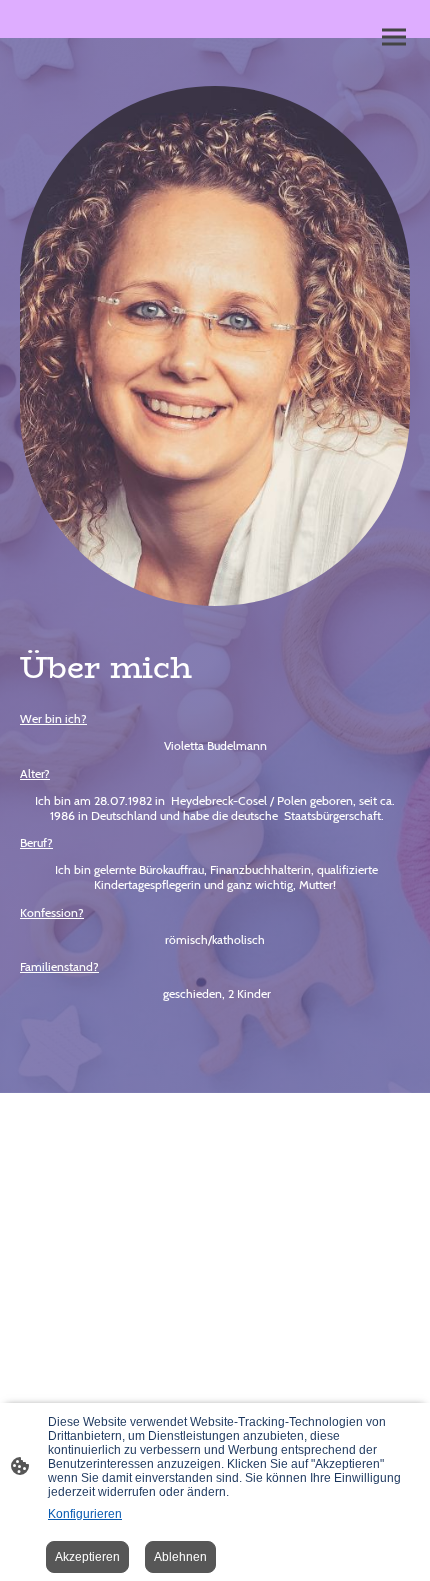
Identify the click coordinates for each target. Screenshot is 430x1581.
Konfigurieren (85, 1514)
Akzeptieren (87, 1557)
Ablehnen (180, 1557)
